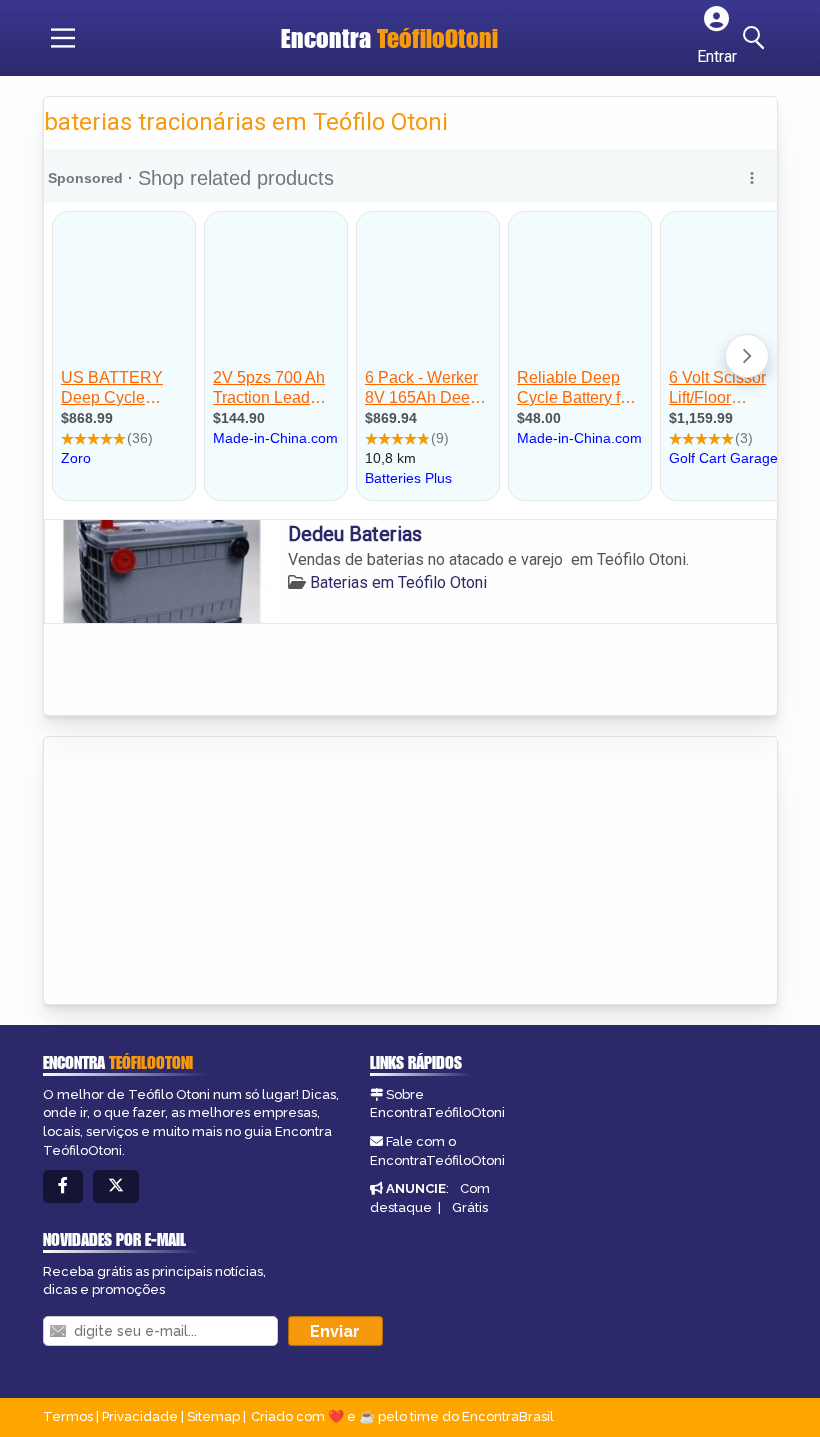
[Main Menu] (63, 38)
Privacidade (140, 1416)
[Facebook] (63, 1186)
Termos (68, 1416)
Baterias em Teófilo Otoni (398, 582)
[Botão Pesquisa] (757, 38)
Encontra (389, 38)
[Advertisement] (194, 872)
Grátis (470, 1207)
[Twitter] (116, 1186)
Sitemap (213, 1416)
